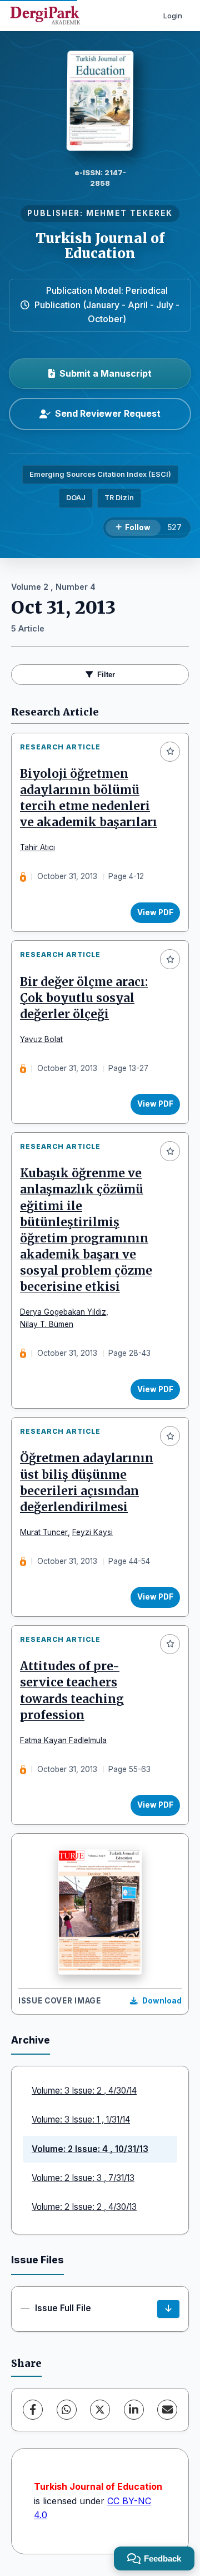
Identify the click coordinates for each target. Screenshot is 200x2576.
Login (173, 16)
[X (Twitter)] (100, 2410)
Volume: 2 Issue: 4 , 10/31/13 (90, 2149)
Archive (31, 2040)
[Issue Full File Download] (168, 2309)
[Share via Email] (167, 2410)
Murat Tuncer (44, 1532)
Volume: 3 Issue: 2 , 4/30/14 (84, 2091)
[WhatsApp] (67, 2410)
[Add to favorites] (170, 752)
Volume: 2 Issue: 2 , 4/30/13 (84, 2207)
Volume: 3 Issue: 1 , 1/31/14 (81, 2119)
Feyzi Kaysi (92, 1532)
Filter (106, 675)
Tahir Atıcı (37, 847)
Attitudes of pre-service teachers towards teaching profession (72, 1691)
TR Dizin (119, 498)
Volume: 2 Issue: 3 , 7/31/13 (83, 2178)
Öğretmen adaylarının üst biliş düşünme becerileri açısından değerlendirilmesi (87, 1482)
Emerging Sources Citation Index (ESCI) (100, 474)
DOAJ (76, 498)
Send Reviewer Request (108, 413)
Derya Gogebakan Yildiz (63, 1312)
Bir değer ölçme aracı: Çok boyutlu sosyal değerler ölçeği (84, 998)
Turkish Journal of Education (100, 246)
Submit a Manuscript (106, 373)
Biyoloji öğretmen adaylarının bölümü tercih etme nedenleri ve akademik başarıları (89, 798)
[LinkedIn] (134, 2410)
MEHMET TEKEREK (129, 213)
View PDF (155, 912)
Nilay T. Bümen (47, 1324)
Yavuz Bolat (41, 1039)
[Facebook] (33, 2410)
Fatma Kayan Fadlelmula (63, 1740)
